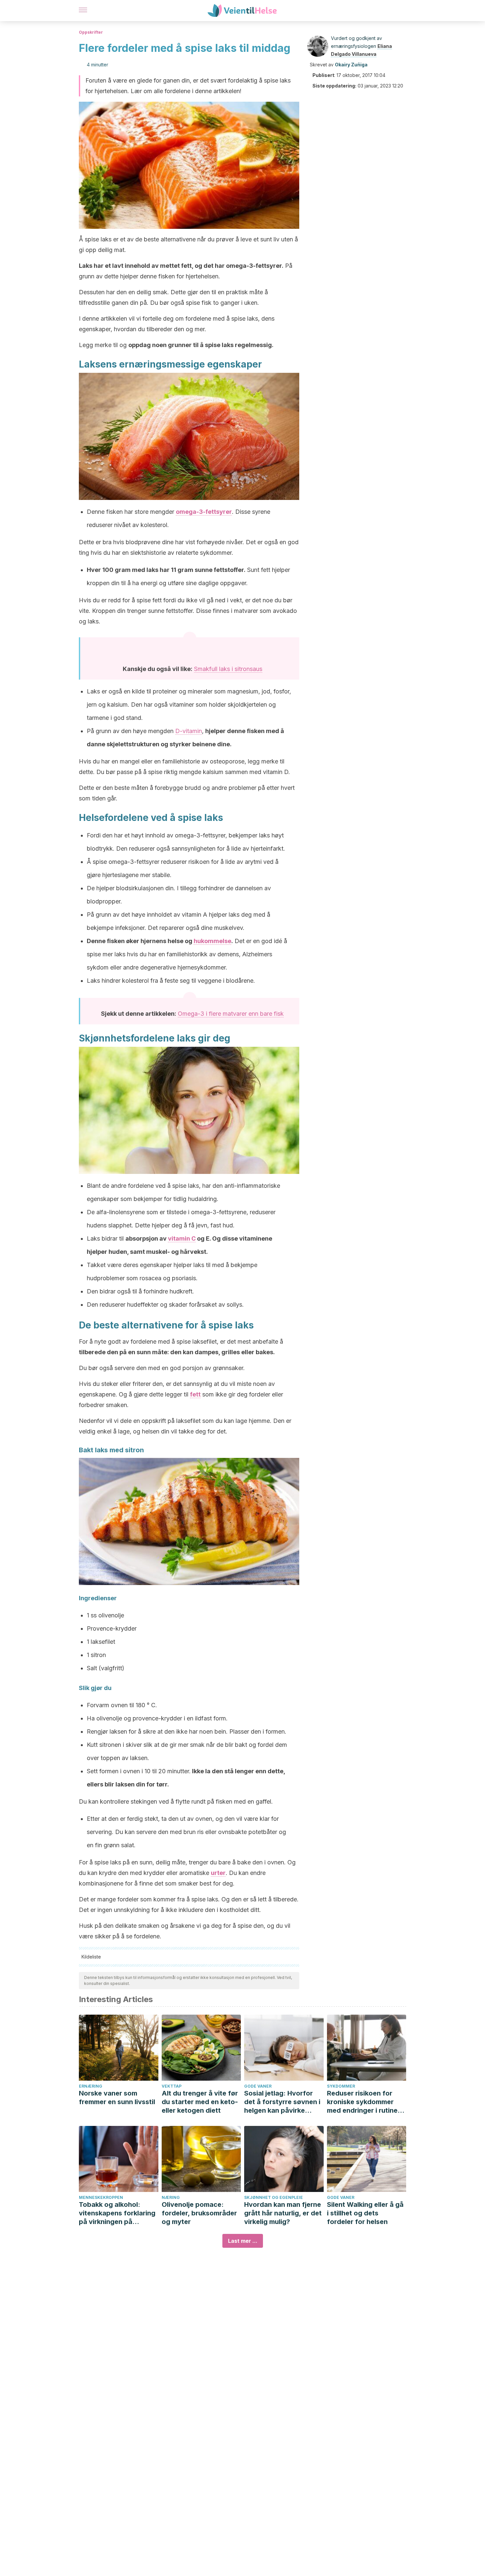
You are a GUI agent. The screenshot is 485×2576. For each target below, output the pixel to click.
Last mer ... (243, 2241)
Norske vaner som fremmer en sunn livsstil (117, 2098)
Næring (171, 2197)
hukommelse (212, 941)
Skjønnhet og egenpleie (274, 2197)
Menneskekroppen (101, 2197)
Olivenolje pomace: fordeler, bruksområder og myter (199, 2213)
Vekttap (172, 2086)
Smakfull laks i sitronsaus (228, 669)
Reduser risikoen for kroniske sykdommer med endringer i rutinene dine (366, 2102)
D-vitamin (189, 731)
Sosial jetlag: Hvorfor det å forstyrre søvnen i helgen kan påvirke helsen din (282, 2102)
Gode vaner (258, 2086)
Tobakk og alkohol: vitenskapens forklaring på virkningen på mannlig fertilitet (117, 2213)
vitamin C (182, 1238)
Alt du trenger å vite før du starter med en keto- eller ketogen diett (200, 2102)
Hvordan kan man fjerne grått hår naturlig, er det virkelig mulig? (283, 2213)
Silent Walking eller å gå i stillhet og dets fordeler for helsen (365, 2213)
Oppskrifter (91, 32)
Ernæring (91, 2086)
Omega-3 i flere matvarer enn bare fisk (231, 1014)
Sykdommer (341, 2086)
